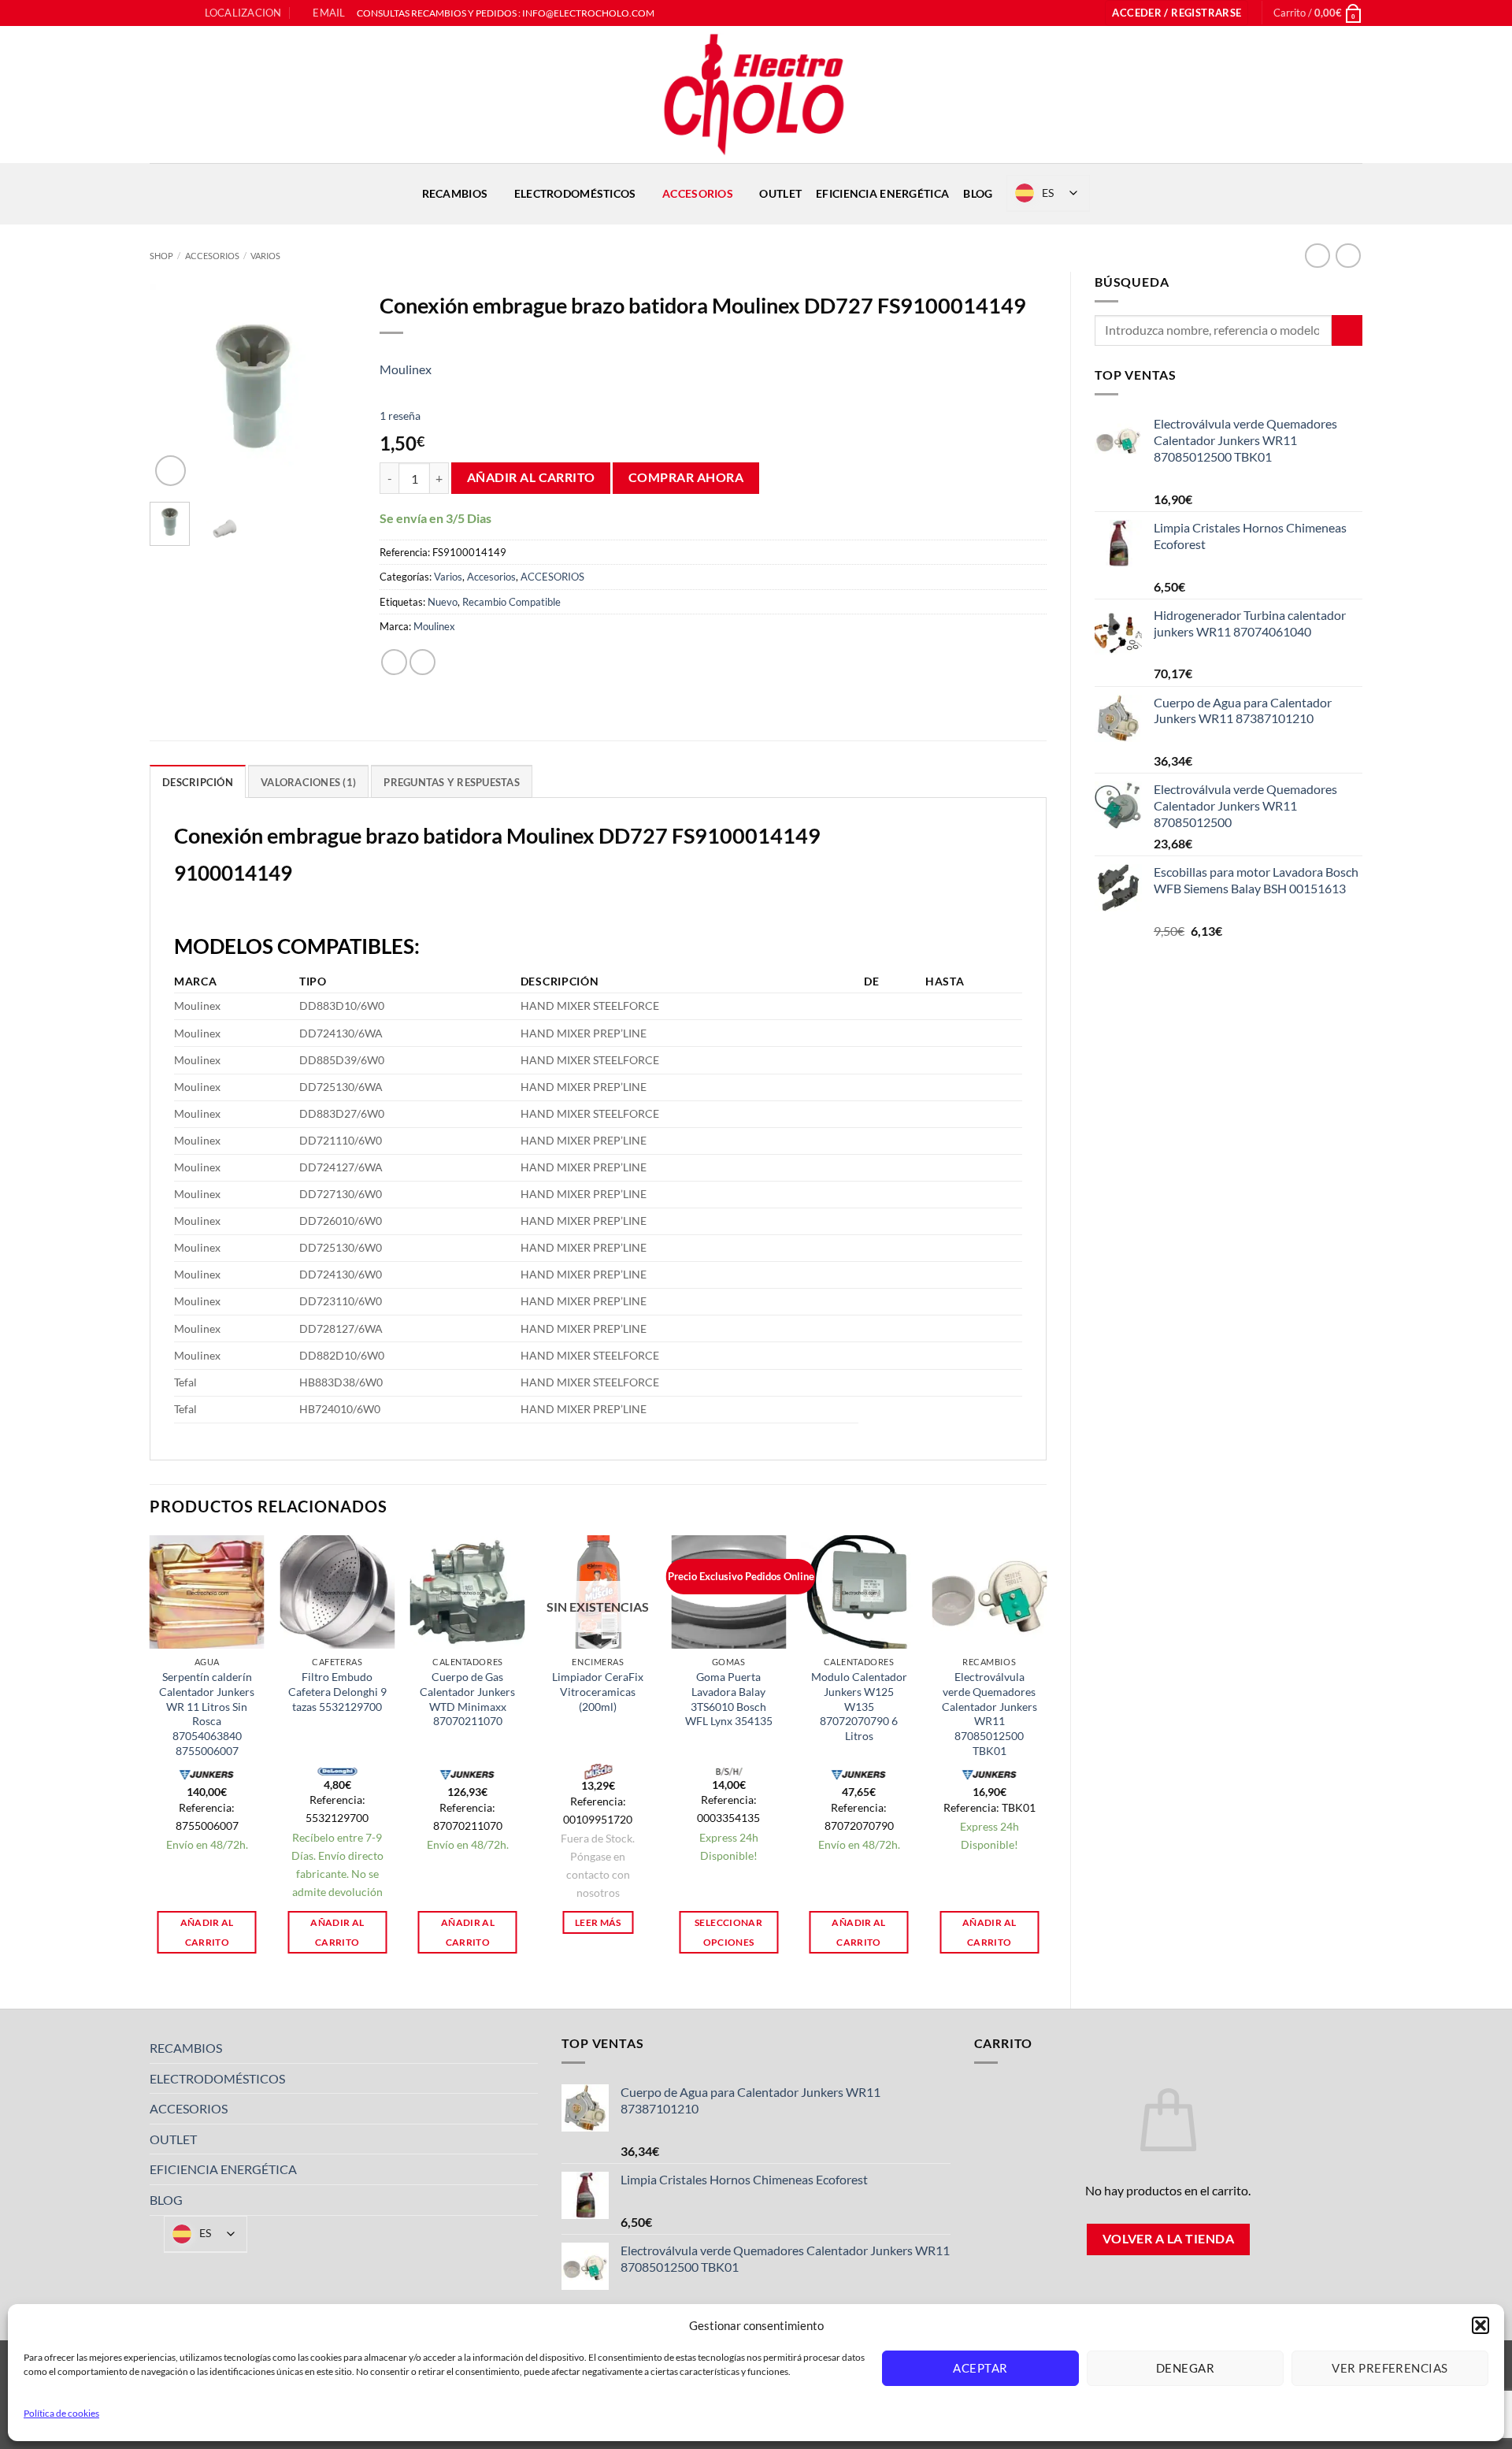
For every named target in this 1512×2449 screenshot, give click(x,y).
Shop (161, 256)
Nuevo (443, 602)
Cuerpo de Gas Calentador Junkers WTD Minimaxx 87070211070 (467, 1699)
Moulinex (406, 369)
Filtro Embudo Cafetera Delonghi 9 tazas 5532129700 (337, 1691)
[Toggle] (528, 2048)
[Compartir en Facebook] (394, 662)
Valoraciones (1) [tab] (308, 782)
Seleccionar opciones (728, 1932)
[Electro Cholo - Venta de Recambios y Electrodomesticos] (756, 95)
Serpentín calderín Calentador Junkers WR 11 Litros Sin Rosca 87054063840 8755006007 (207, 1714)
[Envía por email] (422, 662)
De (871, 981)
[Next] (332, 387)
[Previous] (173, 387)
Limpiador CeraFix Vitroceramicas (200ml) (598, 1691)
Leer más (598, 1922)
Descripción (560, 981)
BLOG (978, 193)
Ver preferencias (1390, 2368)
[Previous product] (1348, 256)
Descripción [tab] (198, 782)
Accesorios (491, 577)
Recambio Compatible (511, 602)
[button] (1480, 2325)
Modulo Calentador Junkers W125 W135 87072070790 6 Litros (859, 1706)
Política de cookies (61, 2413)
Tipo (313, 981)
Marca (196, 981)
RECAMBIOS (455, 193)
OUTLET (780, 193)
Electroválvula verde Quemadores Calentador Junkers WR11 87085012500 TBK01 (989, 1714)
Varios (265, 256)
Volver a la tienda (1168, 2239)
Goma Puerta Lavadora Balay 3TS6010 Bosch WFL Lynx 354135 (729, 1699)
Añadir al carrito (531, 477)
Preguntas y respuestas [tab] (452, 782)
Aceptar (980, 2368)
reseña (400, 416)
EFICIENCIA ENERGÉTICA (882, 193)
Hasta (945, 981)
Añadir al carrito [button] (207, 1932)
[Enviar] (1347, 330)
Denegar (1185, 2368)
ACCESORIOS (698, 193)
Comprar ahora (686, 477)
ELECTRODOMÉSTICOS (575, 193)
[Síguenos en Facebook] (157, 13)
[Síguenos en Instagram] (172, 13)
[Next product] (1317, 256)
